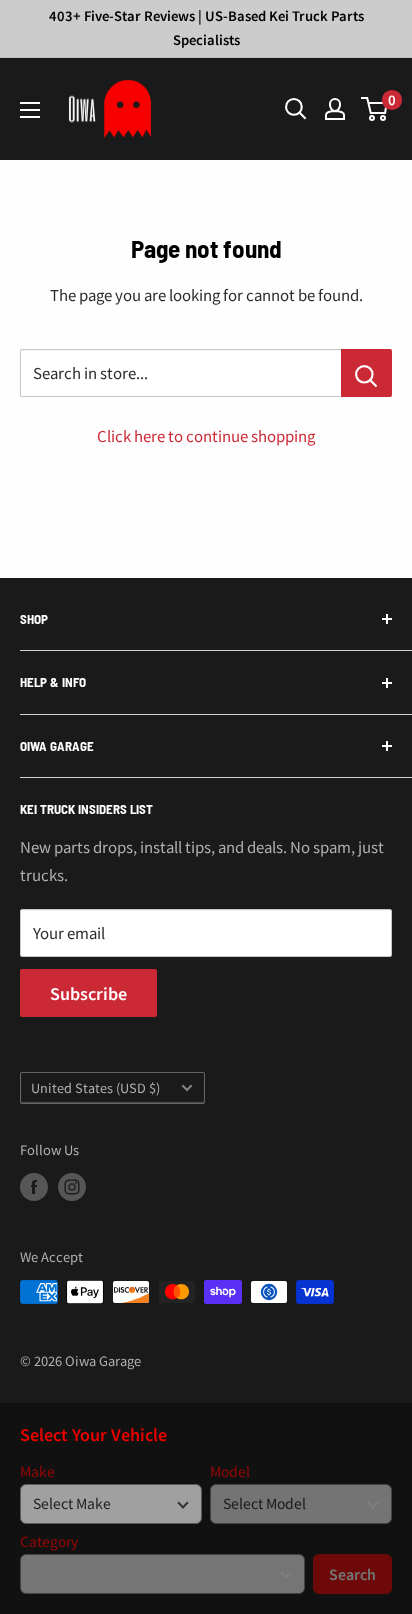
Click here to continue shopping (206, 435)
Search (352, 1574)
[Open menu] (30, 110)
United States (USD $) (95, 1087)
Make (37, 1471)
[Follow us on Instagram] (72, 1187)
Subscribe (88, 993)
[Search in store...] (366, 373)
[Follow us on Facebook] (34, 1187)
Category (49, 1541)
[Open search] (296, 109)
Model (230, 1471)
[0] (375, 109)
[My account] (335, 109)
